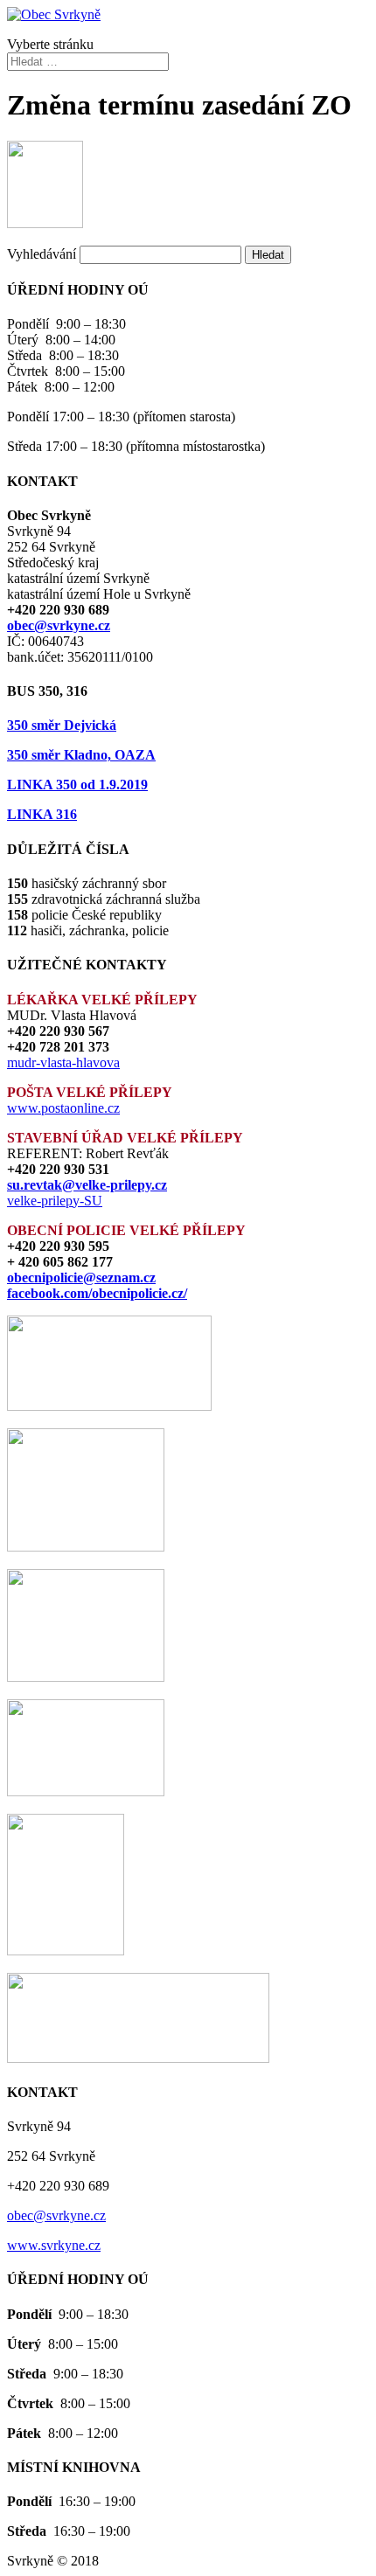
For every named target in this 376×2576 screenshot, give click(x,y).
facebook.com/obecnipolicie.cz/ (97, 1293)
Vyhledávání (42, 254)
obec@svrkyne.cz (59, 625)
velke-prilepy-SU (55, 1201)
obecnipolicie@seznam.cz (81, 1278)
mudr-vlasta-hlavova (63, 1062)
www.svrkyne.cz (54, 2245)
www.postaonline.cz (63, 1108)
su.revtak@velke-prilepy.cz (87, 1185)
